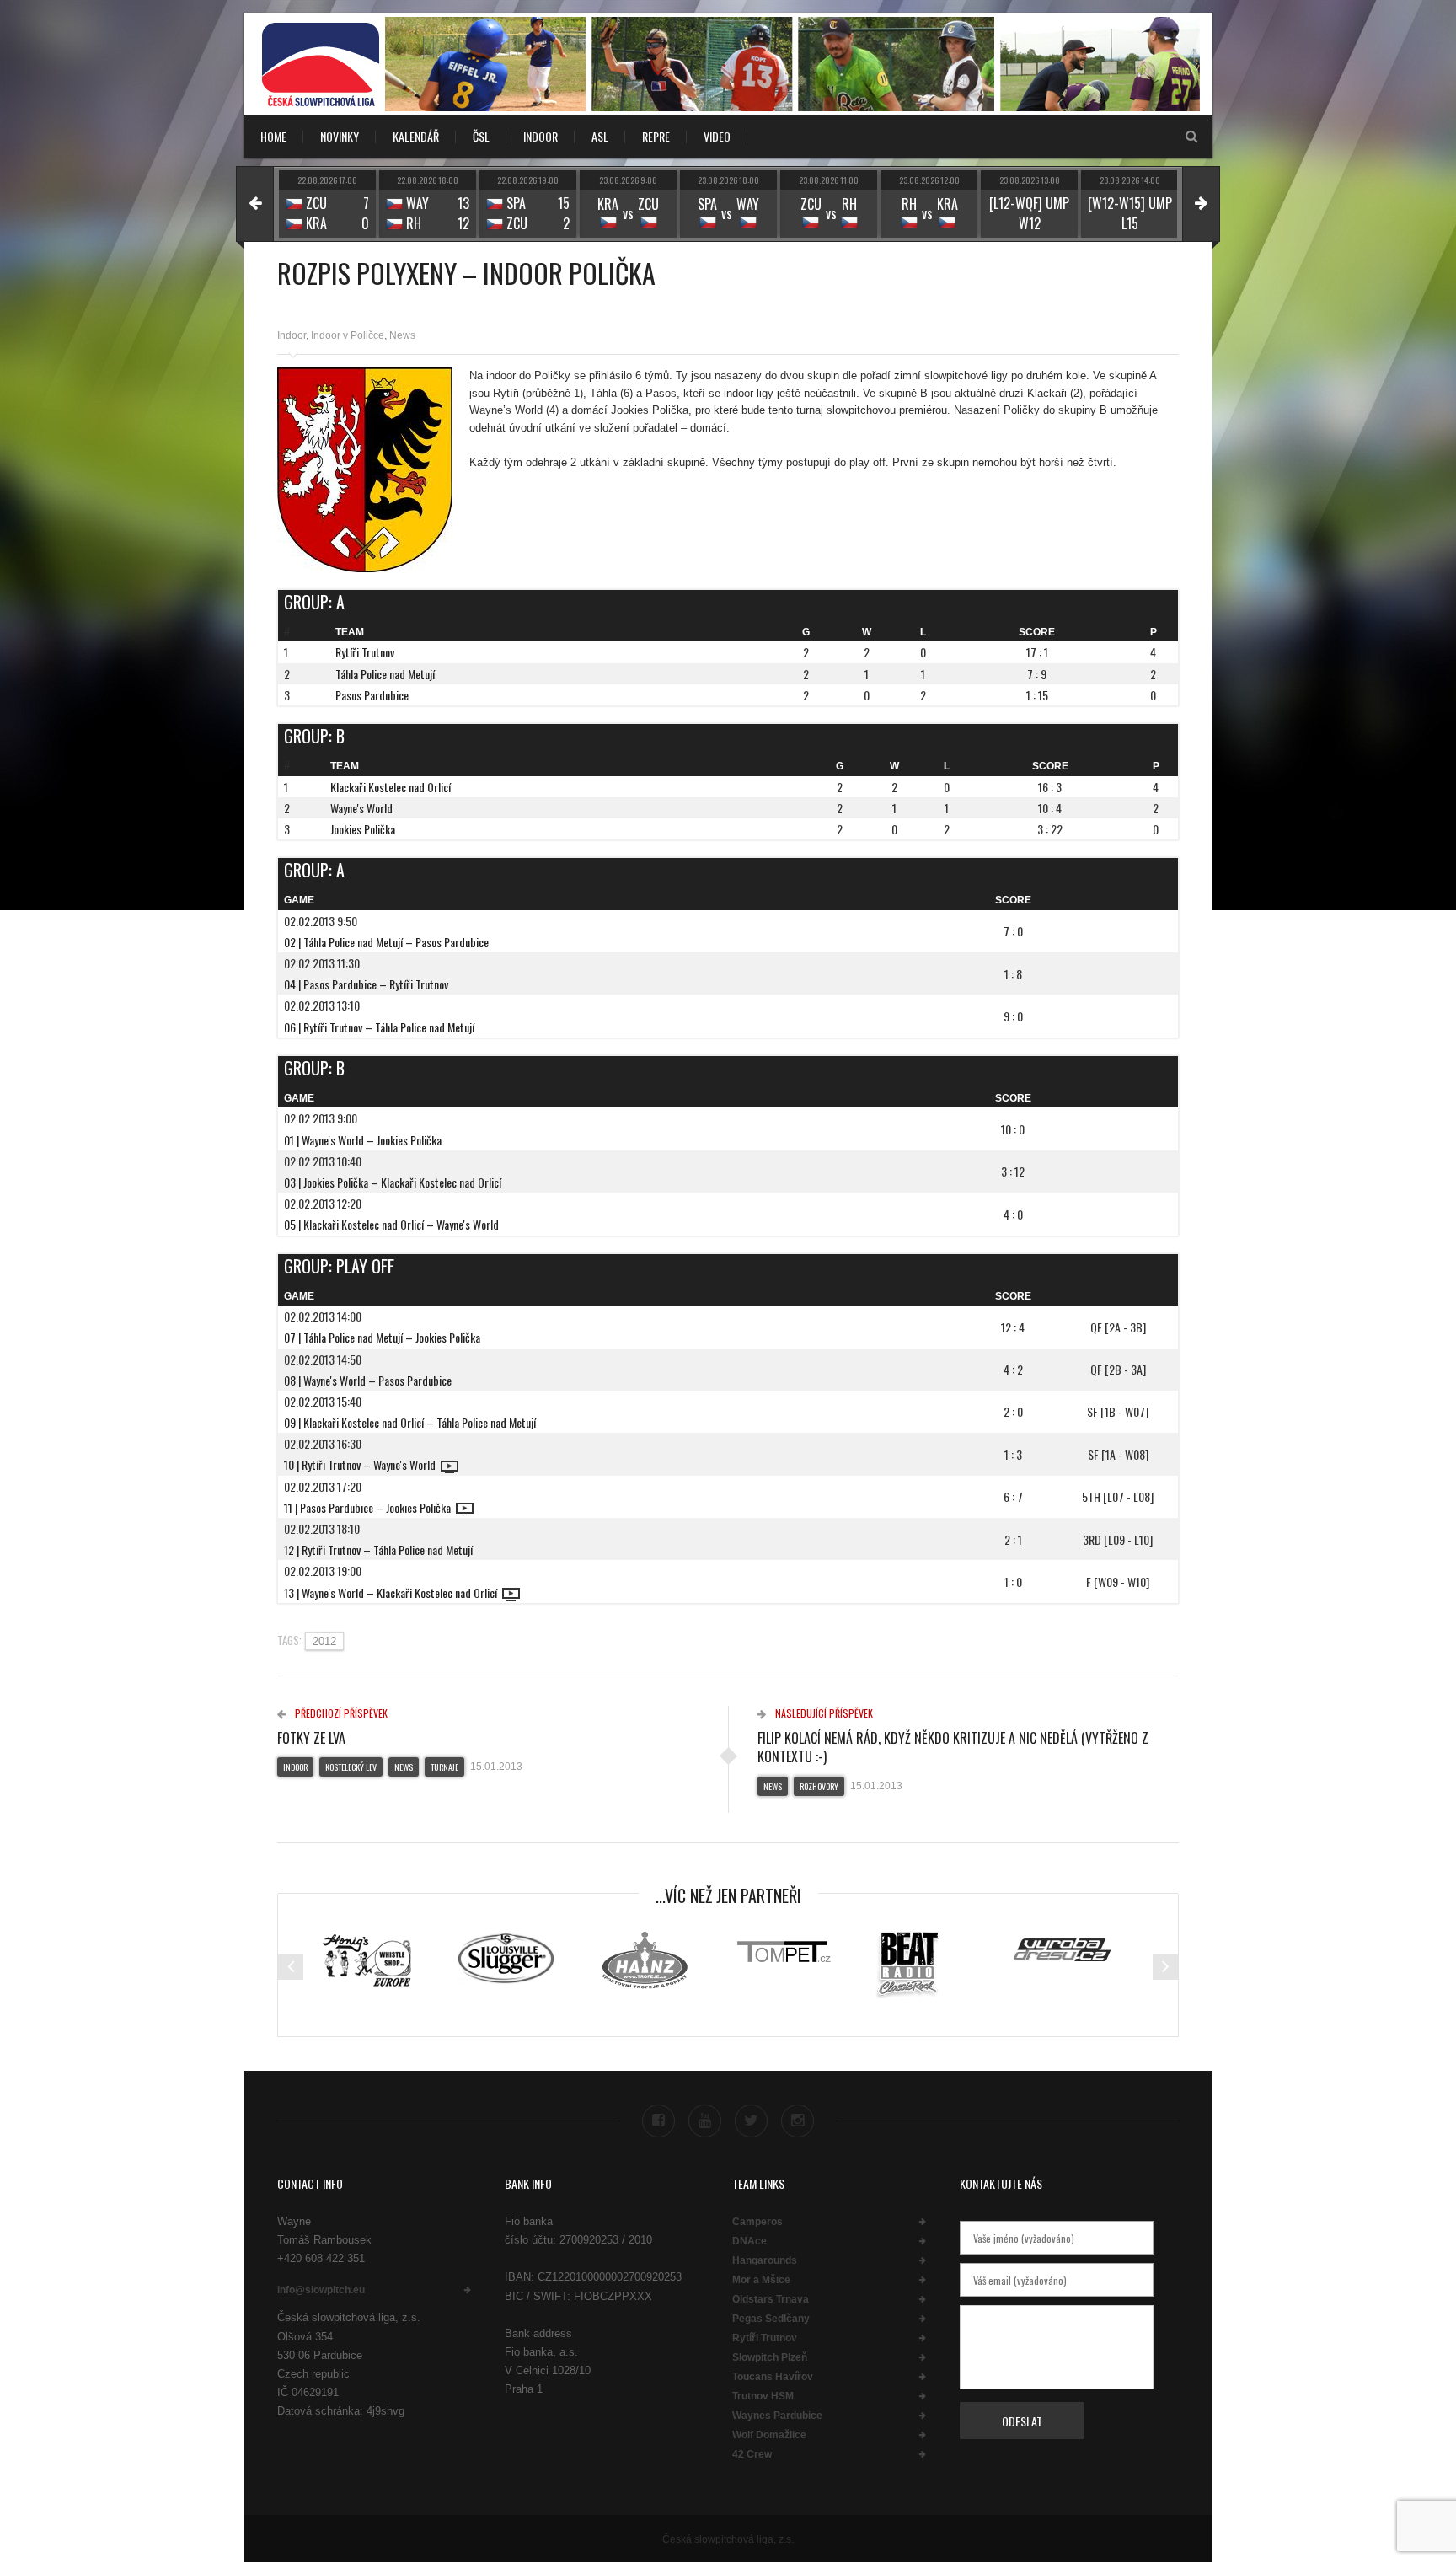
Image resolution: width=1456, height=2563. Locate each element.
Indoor (292, 335)
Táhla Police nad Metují (385, 674)
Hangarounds (765, 2260)
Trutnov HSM (763, 2396)
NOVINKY (340, 136)
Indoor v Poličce (348, 335)
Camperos (757, 2222)
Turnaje (444, 1767)
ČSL (481, 136)
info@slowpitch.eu (321, 2290)
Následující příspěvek (823, 1713)
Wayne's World (361, 808)
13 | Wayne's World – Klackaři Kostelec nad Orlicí (393, 1592)
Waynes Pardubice (777, 2416)
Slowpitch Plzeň (770, 2357)
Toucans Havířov (773, 2377)
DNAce (749, 2241)
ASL (600, 136)
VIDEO (717, 136)
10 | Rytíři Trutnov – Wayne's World (362, 1464)
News (402, 335)
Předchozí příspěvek (340, 1713)
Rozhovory (819, 1786)
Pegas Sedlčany (771, 2319)
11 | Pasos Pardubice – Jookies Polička (370, 1507)
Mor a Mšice (761, 2280)
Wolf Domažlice (769, 2435)
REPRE (656, 136)
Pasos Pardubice (372, 695)
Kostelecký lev (351, 1767)
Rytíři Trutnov (365, 652)
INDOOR (541, 136)
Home (273, 136)
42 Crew (752, 2454)
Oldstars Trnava (771, 2299)
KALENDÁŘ (416, 136)
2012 (324, 1641)
